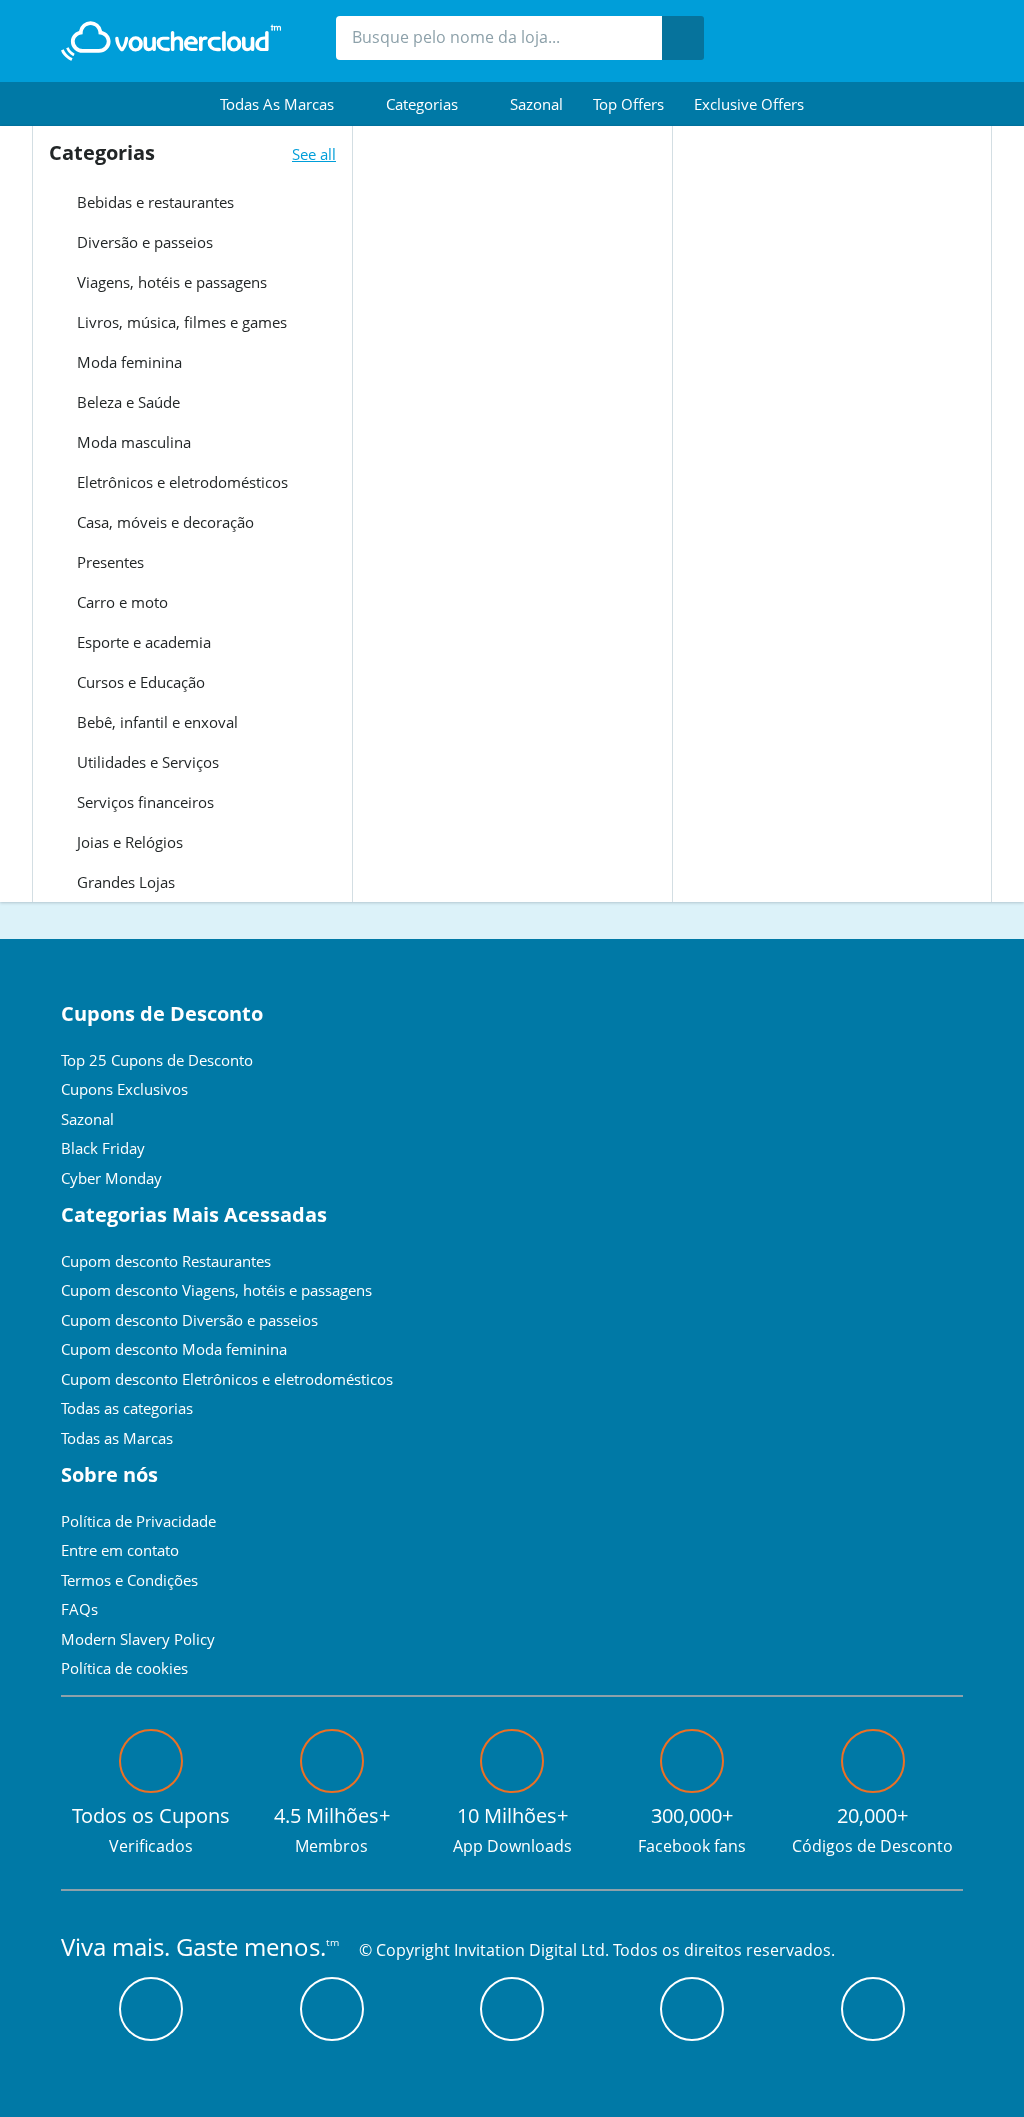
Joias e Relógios (128, 842)
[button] (288, 104)
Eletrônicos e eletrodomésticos (180, 482)
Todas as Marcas (117, 1438)
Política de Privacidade (138, 1521)
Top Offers (628, 104)
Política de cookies (124, 1668)
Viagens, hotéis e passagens (170, 282)
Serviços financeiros (143, 802)
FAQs (79, 1609)
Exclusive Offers (749, 104)
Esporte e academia (142, 642)
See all (314, 154)
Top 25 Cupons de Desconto (157, 1060)
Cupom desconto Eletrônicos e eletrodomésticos (227, 1379)
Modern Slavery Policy (138, 1639)
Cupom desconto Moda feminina (174, 1349)
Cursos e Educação (139, 682)
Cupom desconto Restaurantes (166, 1261)
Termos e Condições (129, 1580)
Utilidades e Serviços (146, 762)
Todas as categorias (127, 1408)
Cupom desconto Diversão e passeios (189, 1320)
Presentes (108, 562)
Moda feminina (127, 362)
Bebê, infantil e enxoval (155, 722)
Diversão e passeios (143, 242)
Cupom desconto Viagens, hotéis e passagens (216, 1290)
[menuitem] (288, 104)
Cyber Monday (111, 1178)
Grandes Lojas (124, 882)
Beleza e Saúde (126, 402)
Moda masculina (132, 442)
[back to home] (171, 41)
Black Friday (103, 1148)
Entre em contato (120, 1550)
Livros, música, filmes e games (180, 322)
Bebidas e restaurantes (153, 202)
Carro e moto (120, 602)
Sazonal (536, 104)
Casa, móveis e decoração (163, 522)
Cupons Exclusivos (124, 1089)
